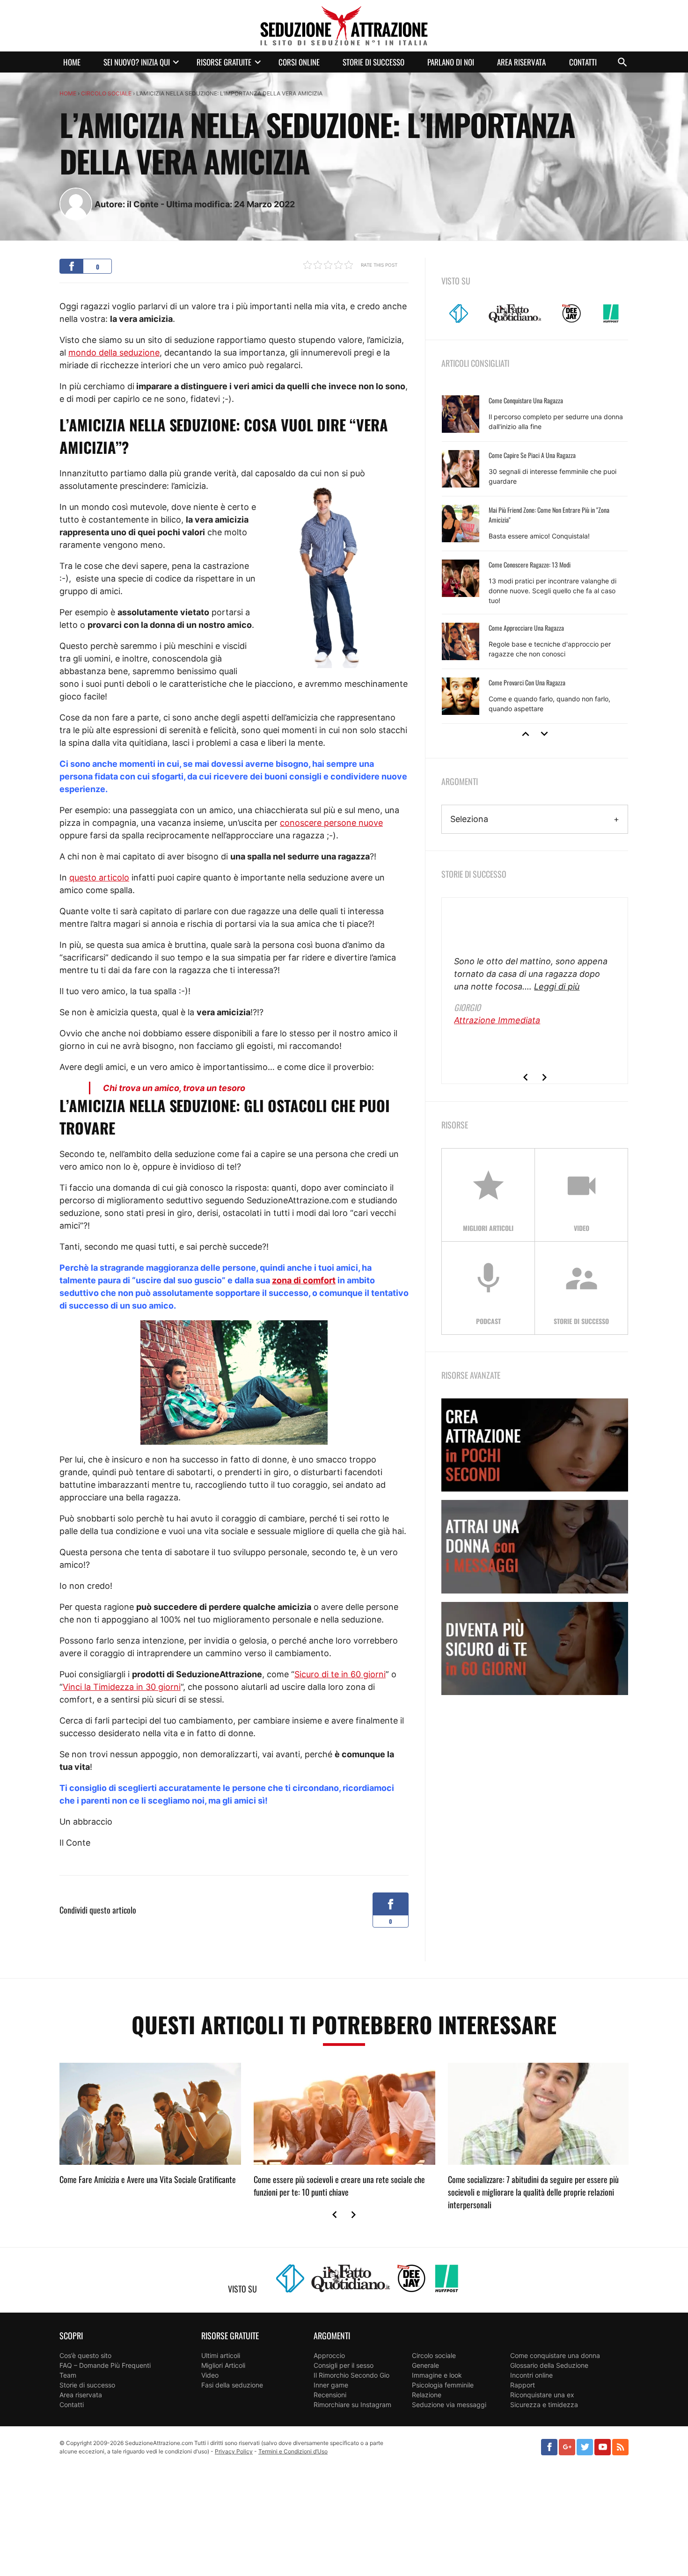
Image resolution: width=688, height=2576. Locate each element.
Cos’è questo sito (85, 2355)
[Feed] (620, 2447)
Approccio (329, 2355)
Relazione (427, 2395)
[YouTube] (603, 2447)
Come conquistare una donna (555, 2355)
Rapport (523, 2385)
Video (210, 2375)
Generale (425, 2365)
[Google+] (567, 2447)
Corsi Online (299, 62)
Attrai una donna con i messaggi (535, 1546)
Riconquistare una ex (542, 2395)
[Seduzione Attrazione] (344, 26)
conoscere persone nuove (331, 823)
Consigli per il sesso (344, 2365)
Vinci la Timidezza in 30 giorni (122, 1687)
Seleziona (469, 819)
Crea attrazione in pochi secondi (535, 1445)
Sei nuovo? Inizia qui (137, 62)
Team (68, 2375)
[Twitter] (585, 2447)
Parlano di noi (451, 62)
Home (72, 62)
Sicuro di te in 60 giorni (340, 1674)
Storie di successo (373, 62)
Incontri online (531, 2375)
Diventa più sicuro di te (535, 1648)
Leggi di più (557, 986)
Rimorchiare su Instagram (352, 2405)
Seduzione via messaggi (449, 2405)
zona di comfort (304, 1280)
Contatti (583, 62)
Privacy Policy (234, 2451)
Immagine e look (437, 2375)
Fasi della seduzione (232, 2385)
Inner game (331, 2385)
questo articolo (99, 877)
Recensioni (330, 2395)
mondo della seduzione (114, 353)
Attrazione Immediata (497, 1020)
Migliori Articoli (223, 2365)
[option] (535, 555)
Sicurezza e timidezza (544, 2405)
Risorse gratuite (224, 62)
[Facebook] (549, 2447)
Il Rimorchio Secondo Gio (351, 2375)
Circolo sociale (106, 93)
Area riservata (521, 62)
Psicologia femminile (443, 2385)
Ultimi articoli (221, 2355)
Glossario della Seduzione (549, 2365)
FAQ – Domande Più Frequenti (105, 2365)
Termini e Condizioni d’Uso (293, 2451)
